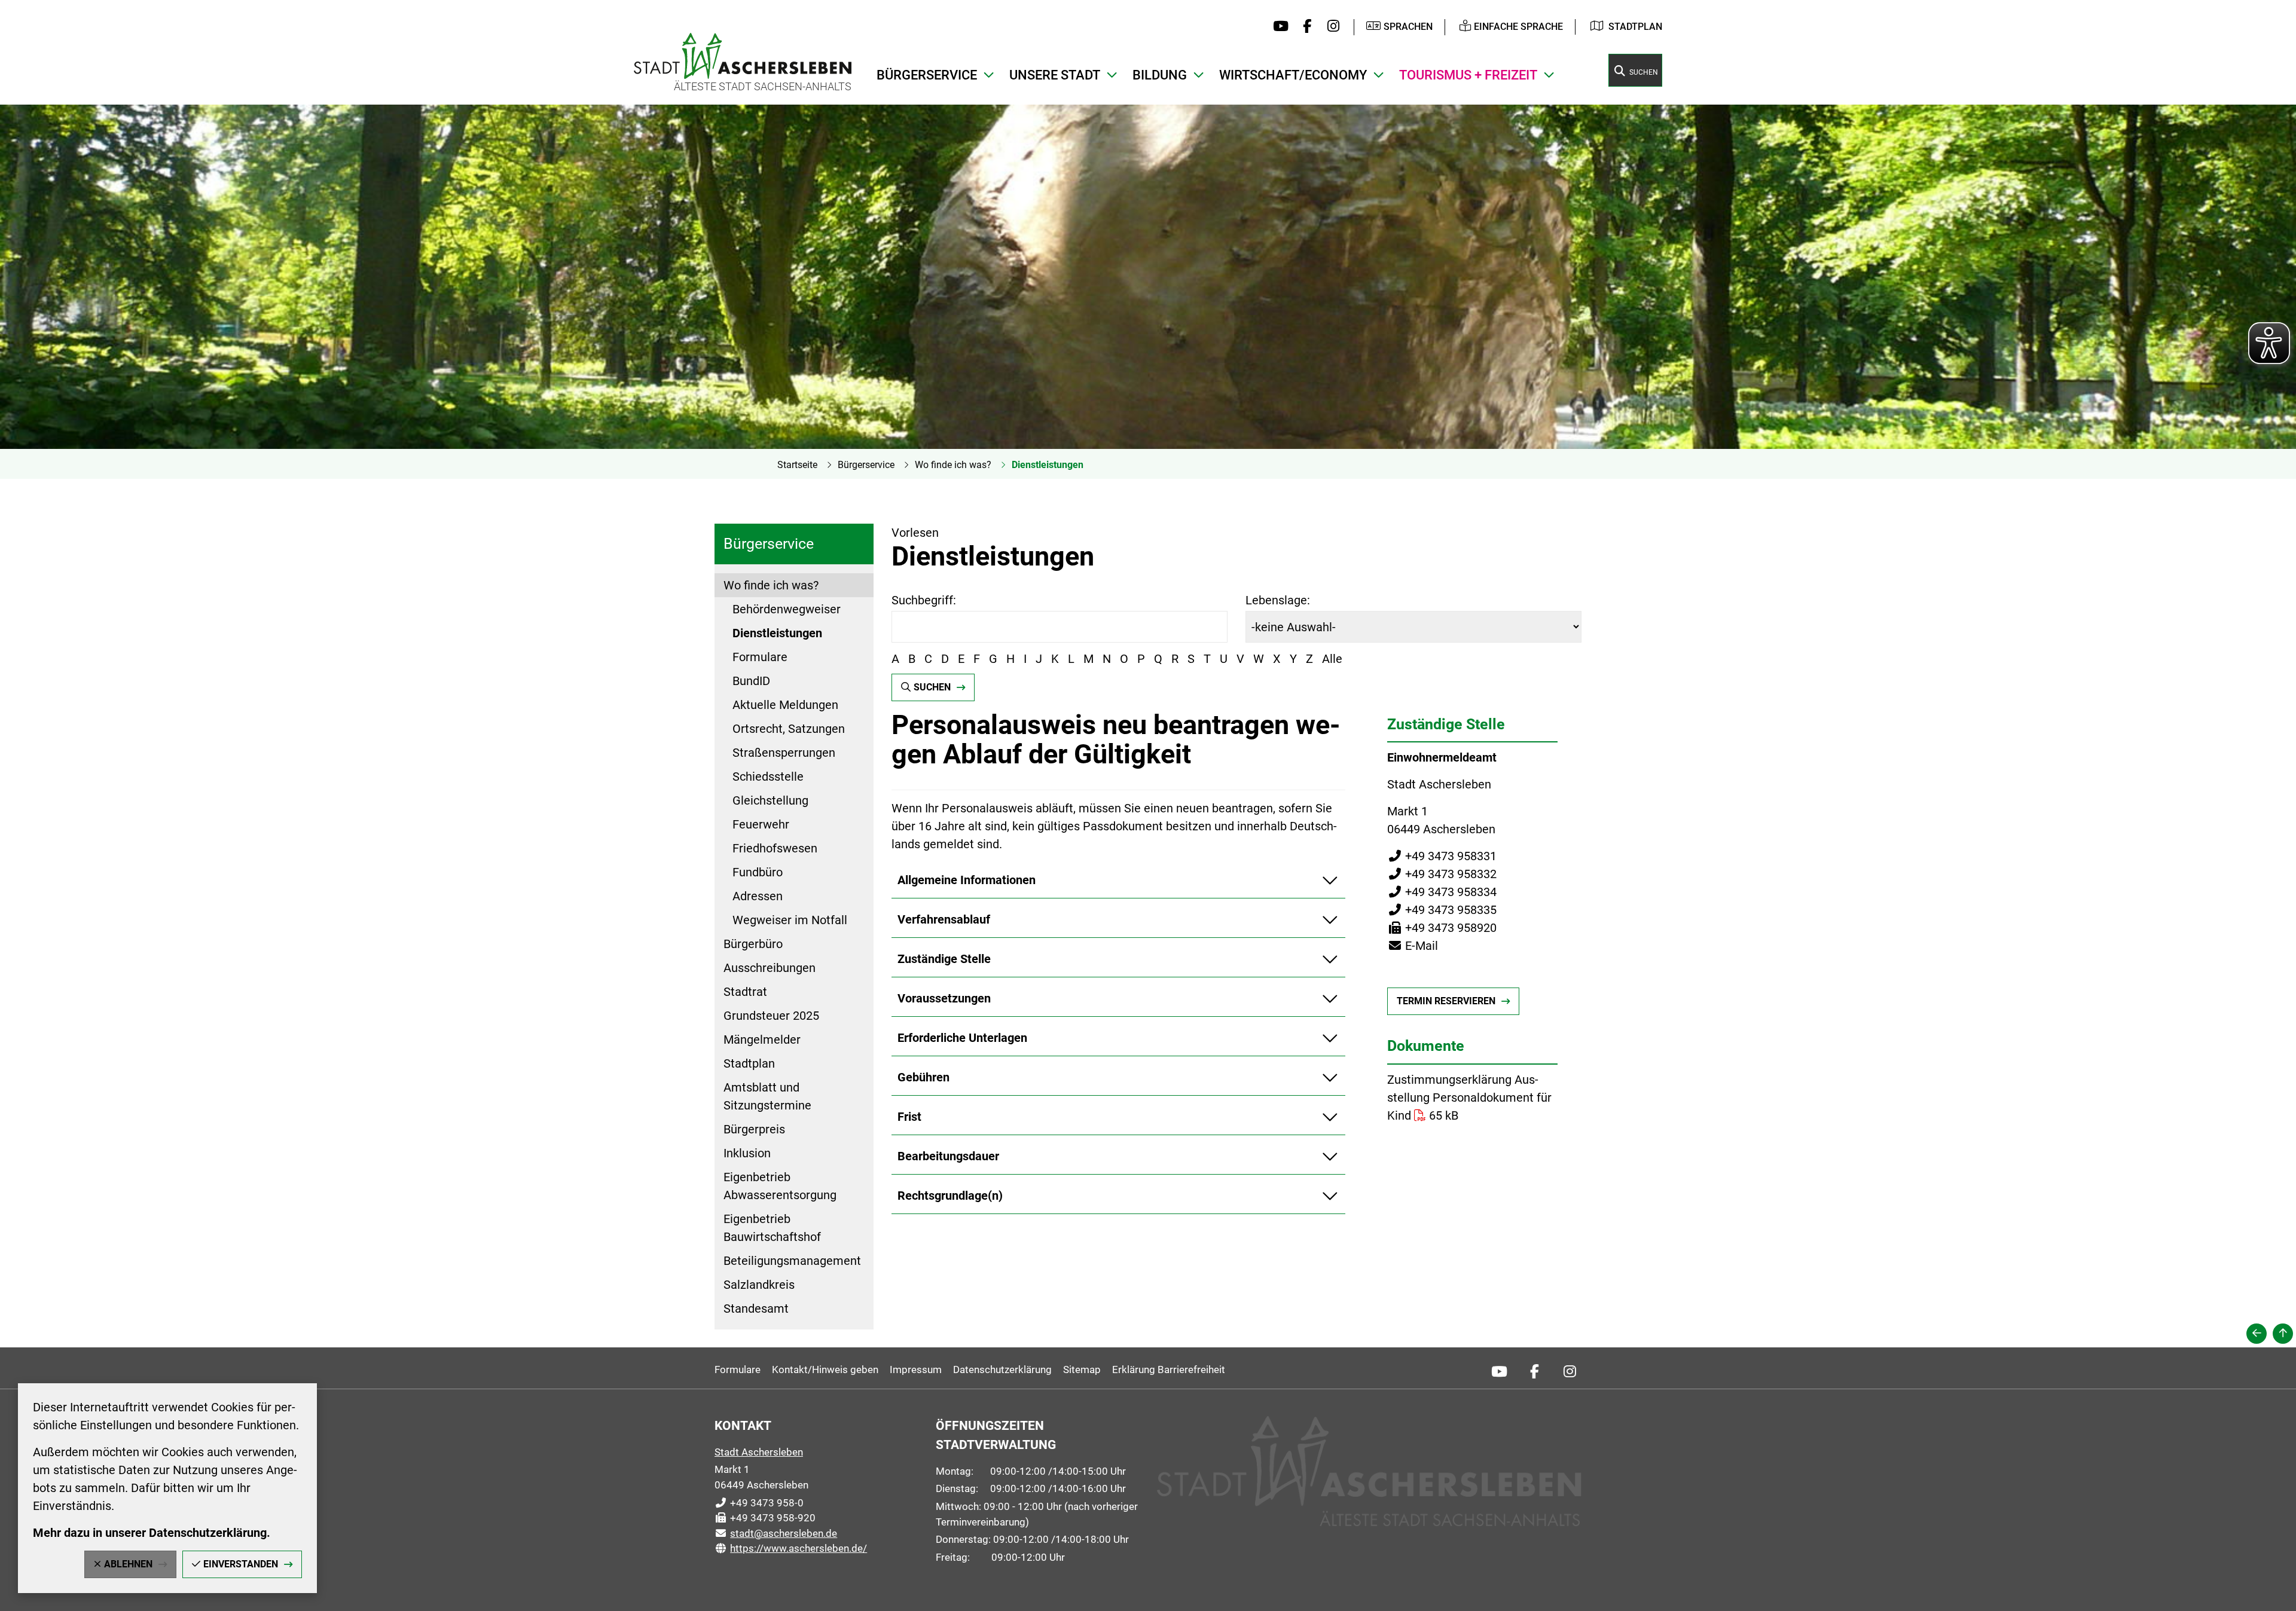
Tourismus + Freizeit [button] (1468, 75)
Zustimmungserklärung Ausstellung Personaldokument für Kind (1469, 1098)
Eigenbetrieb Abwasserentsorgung (780, 1186)
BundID (751, 681)
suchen (932, 687)
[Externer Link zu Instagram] (1330, 27)
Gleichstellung (770, 800)
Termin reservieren (1446, 1001)
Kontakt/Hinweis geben (825, 1369)
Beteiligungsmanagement (792, 1261)
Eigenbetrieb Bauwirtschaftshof (772, 1228)
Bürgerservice (866, 465)
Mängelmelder (762, 1040)
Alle (1332, 659)
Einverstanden (241, 1564)
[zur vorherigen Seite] (2257, 1334)
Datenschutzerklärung (1002, 1369)
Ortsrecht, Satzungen (789, 729)
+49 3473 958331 (1442, 856)
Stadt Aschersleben (759, 1452)
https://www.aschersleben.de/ (791, 1548)
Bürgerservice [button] (927, 75)
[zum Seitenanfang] (2283, 1334)
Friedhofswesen (775, 848)
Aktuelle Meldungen (785, 705)
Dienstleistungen (1048, 465)
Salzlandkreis (759, 1285)
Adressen (758, 896)
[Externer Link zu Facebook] (1304, 27)
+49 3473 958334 (1442, 892)
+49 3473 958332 (1442, 874)
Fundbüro (758, 872)
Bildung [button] (1160, 75)
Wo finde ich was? (953, 465)
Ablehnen (128, 1564)
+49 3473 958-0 (759, 1503)
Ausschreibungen (770, 968)
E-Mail (1413, 946)
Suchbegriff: (924, 600)
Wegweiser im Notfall (790, 920)
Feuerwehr (761, 824)
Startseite (797, 465)
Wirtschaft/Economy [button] (1293, 75)
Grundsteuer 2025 (771, 1016)
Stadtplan (1635, 27)
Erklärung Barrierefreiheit (1169, 1369)
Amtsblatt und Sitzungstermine (767, 1096)
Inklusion (747, 1153)
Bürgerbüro (753, 944)
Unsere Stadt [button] (1055, 75)
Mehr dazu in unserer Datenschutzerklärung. (152, 1533)
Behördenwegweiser (787, 609)
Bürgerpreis (754, 1129)
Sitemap (1082, 1369)
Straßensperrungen (784, 753)
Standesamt (756, 1309)
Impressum (916, 1369)
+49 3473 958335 (1442, 910)
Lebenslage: (1278, 600)
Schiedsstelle (768, 777)
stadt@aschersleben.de (776, 1533)
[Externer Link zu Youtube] (1278, 27)
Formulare (760, 657)
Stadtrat (745, 992)
